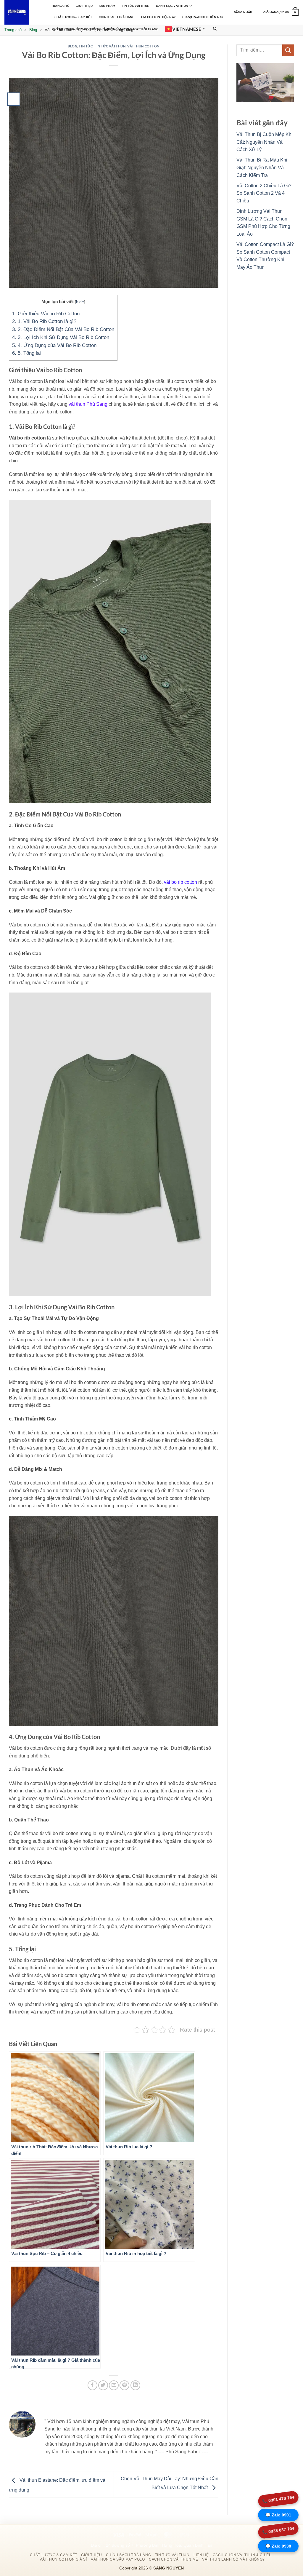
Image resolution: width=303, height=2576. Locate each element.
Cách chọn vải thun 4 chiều (242, 2555)
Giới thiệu (84, 6)
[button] (243, 12)
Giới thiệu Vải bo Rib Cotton (46, 314)
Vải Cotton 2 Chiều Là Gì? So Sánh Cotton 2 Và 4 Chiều (264, 193)
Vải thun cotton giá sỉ (63, 2559)
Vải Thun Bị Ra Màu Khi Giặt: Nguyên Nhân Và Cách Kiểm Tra (262, 167)
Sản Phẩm (107, 6)
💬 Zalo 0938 (278, 2546)
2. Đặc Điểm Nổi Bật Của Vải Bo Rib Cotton (63, 329)
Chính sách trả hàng (117, 17)
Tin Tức (86, 46)
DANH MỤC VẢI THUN (172, 6)
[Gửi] (288, 50)
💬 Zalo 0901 (278, 2515)
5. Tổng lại (26, 353)
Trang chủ (13, 30)
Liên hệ (201, 2555)
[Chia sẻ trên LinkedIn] (135, 2385)
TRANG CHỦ (60, 6)
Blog (33, 30)
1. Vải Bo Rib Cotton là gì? (44, 321)
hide (80, 302)
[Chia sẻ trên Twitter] (103, 2385)
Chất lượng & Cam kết (73, 17)
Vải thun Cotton (143, 46)
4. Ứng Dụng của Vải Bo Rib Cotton (54, 345)
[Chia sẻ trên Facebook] (92, 2385)
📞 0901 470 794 (278, 2500)
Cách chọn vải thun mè (174, 2559)
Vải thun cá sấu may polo (118, 2559)
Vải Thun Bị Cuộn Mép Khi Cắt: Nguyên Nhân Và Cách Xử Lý (265, 142)
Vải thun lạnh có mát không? (233, 2559)
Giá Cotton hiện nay (158, 17)
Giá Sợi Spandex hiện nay (203, 17)
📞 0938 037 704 (278, 2530)
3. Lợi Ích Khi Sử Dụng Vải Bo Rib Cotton (61, 337)
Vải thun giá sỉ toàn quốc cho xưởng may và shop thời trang (106, 29)
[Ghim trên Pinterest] (124, 2385)
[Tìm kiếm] (215, 29)
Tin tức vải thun (136, 6)
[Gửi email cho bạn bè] (114, 2385)
